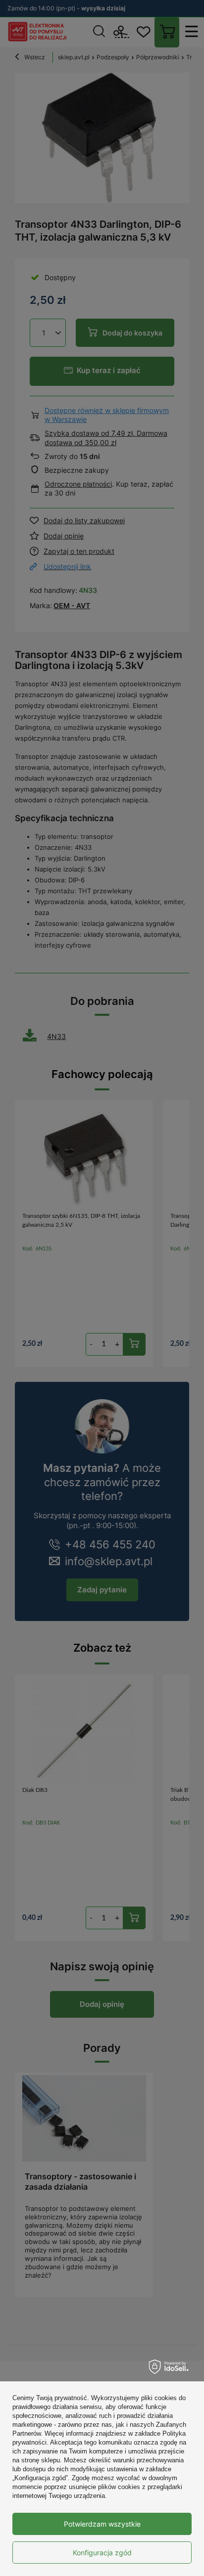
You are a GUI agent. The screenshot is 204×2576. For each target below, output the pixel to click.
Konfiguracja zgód (102, 2553)
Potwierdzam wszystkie (102, 2524)
